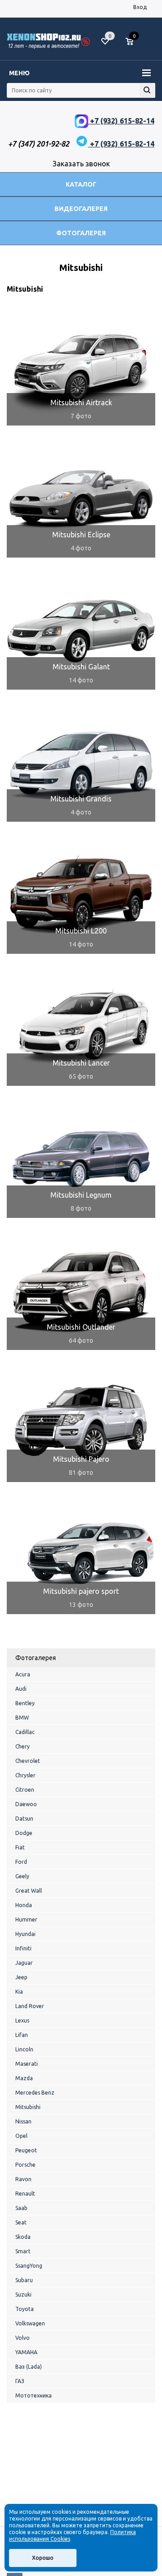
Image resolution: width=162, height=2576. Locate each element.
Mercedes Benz (35, 2093)
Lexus (22, 2020)
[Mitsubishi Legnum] (81, 1159)
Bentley (25, 1703)
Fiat (20, 1847)
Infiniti (23, 1948)
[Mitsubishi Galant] (81, 631)
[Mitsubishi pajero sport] (81, 1556)
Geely (22, 1876)
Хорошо (43, 2558)
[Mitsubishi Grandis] (81, 763)
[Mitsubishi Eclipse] (81, 499)
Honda (24, 1905)
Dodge (24, 1833)
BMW (22, 1718)
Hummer (26, 1919)
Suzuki (23, 2295)
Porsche (25, 2165)
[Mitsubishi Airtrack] (81, 367)
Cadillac (25, 1732)
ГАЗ (20, 2381)
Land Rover (30, 2006)
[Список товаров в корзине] (134, 45)
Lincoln (24, 2049)
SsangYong (29, 2266)
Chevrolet (28, 1761)
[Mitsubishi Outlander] (81, 1291)
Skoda (23, 2237)
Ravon (23, 2179)
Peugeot (26, 2150)
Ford (21, 1862)
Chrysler (25, 1775)
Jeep (21, 1977)
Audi (21, 1689)
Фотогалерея (81, 233)
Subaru (24, 2280)
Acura (23, 1674)
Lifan (22, 2035)
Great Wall (29, 1891)
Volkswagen (30, 2323)
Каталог (81, 184)
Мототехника (34, 2395)
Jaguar (24, 1963)
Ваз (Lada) (29, 2367)
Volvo (22, 2338)
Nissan (23, 2121)
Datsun (24, 1819)
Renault (25, 2194)
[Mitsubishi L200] (81, 895)
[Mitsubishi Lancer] (81, 1027)
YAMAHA (26, 2352)
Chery (22, 1746)
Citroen (25, 1790)
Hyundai (25, 1934)
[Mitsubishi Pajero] (81, 1423)
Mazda (24, 2078)
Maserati (27, 2064)
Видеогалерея (81, 209)
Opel (21, 2136)
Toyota (25, 2309)
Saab (21, 2208)
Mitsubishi (28, 2107)
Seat (21, 2222)
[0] (133, 42)
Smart (23, 2251)
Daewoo (26, 1804)
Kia (19, 1992)
